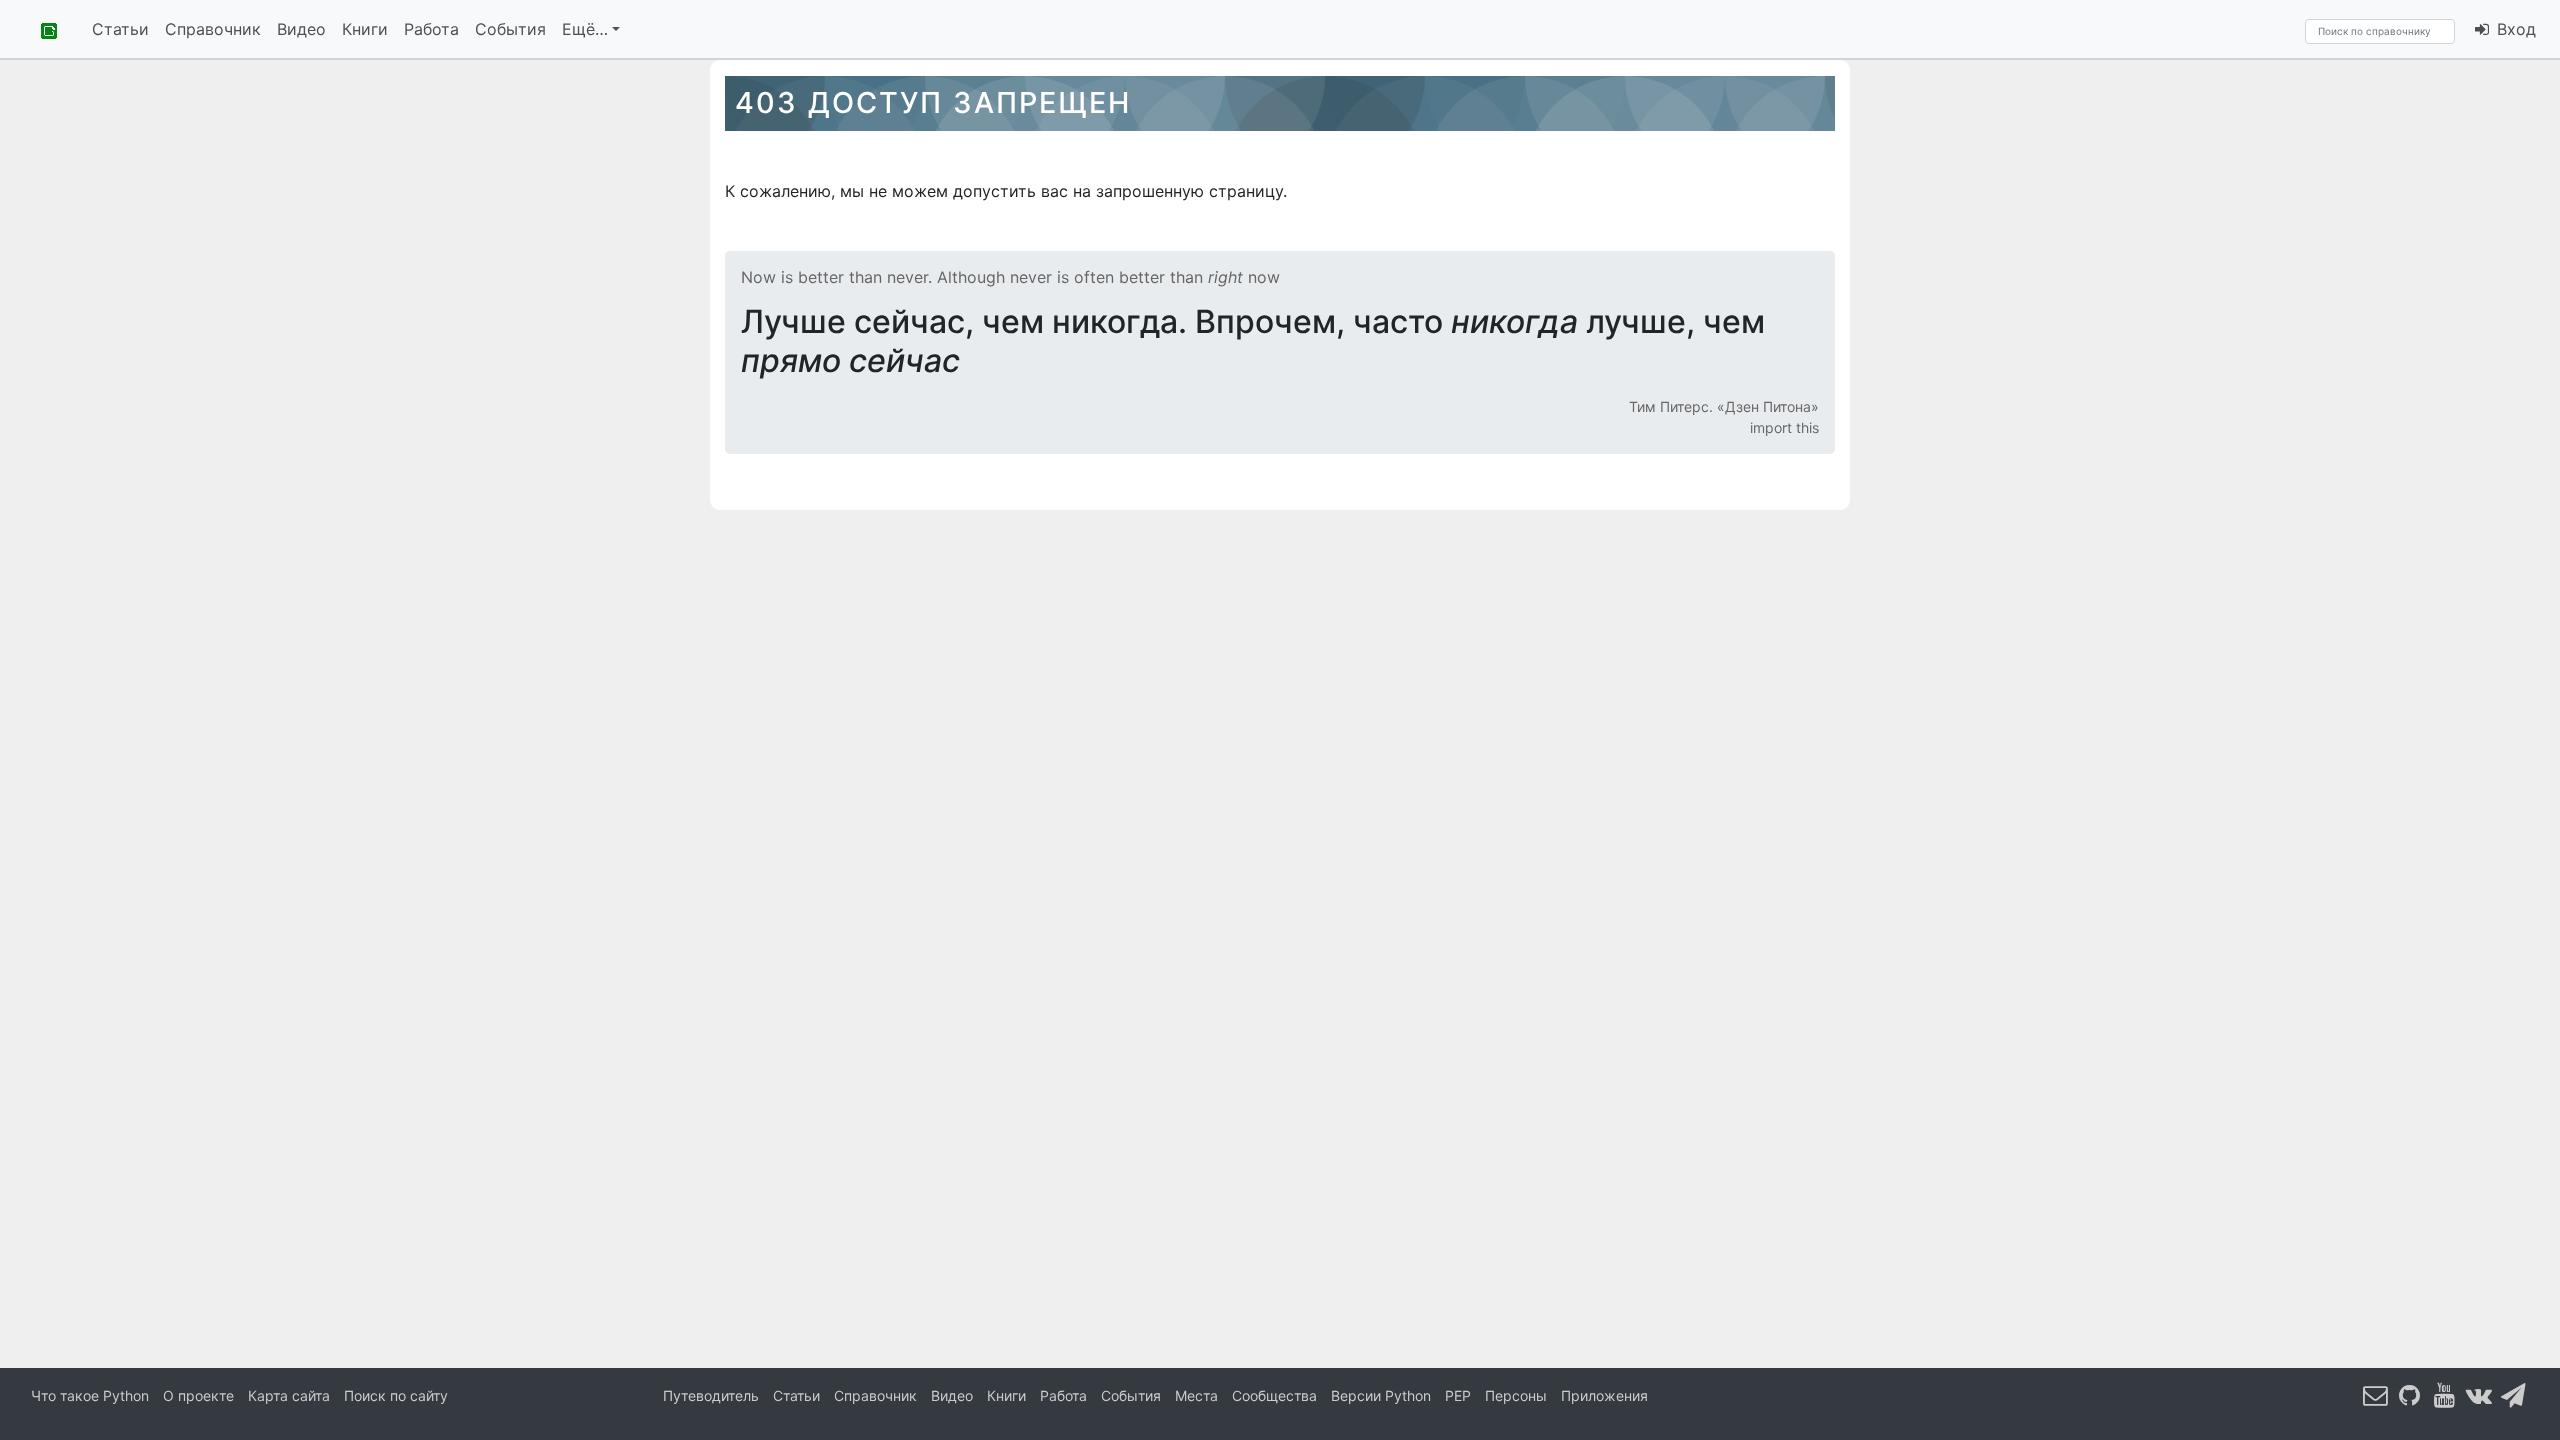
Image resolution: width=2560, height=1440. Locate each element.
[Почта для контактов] (2376, 1394)
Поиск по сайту (396, 1395)
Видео (301, 29)
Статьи (120, 29)
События (510, 29)
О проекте (198, 1395)
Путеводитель (711, 1395)
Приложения (1604, 1395)
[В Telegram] (2514, 1394)
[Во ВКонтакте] (2479, 1394)
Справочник (213, 29)
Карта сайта (289, 1395)
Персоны (1516, 1395)
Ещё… (585, 29)
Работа (431, 29)
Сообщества (1274, 1395)
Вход (2514, 29)
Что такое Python (90, 1395)
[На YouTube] (2445, 1394)
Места (1196, 1395)
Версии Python (1381, 1395)
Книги (365, 29)
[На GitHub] (2410, 1394)
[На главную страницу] (42, 29)
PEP (1458, 1395)
